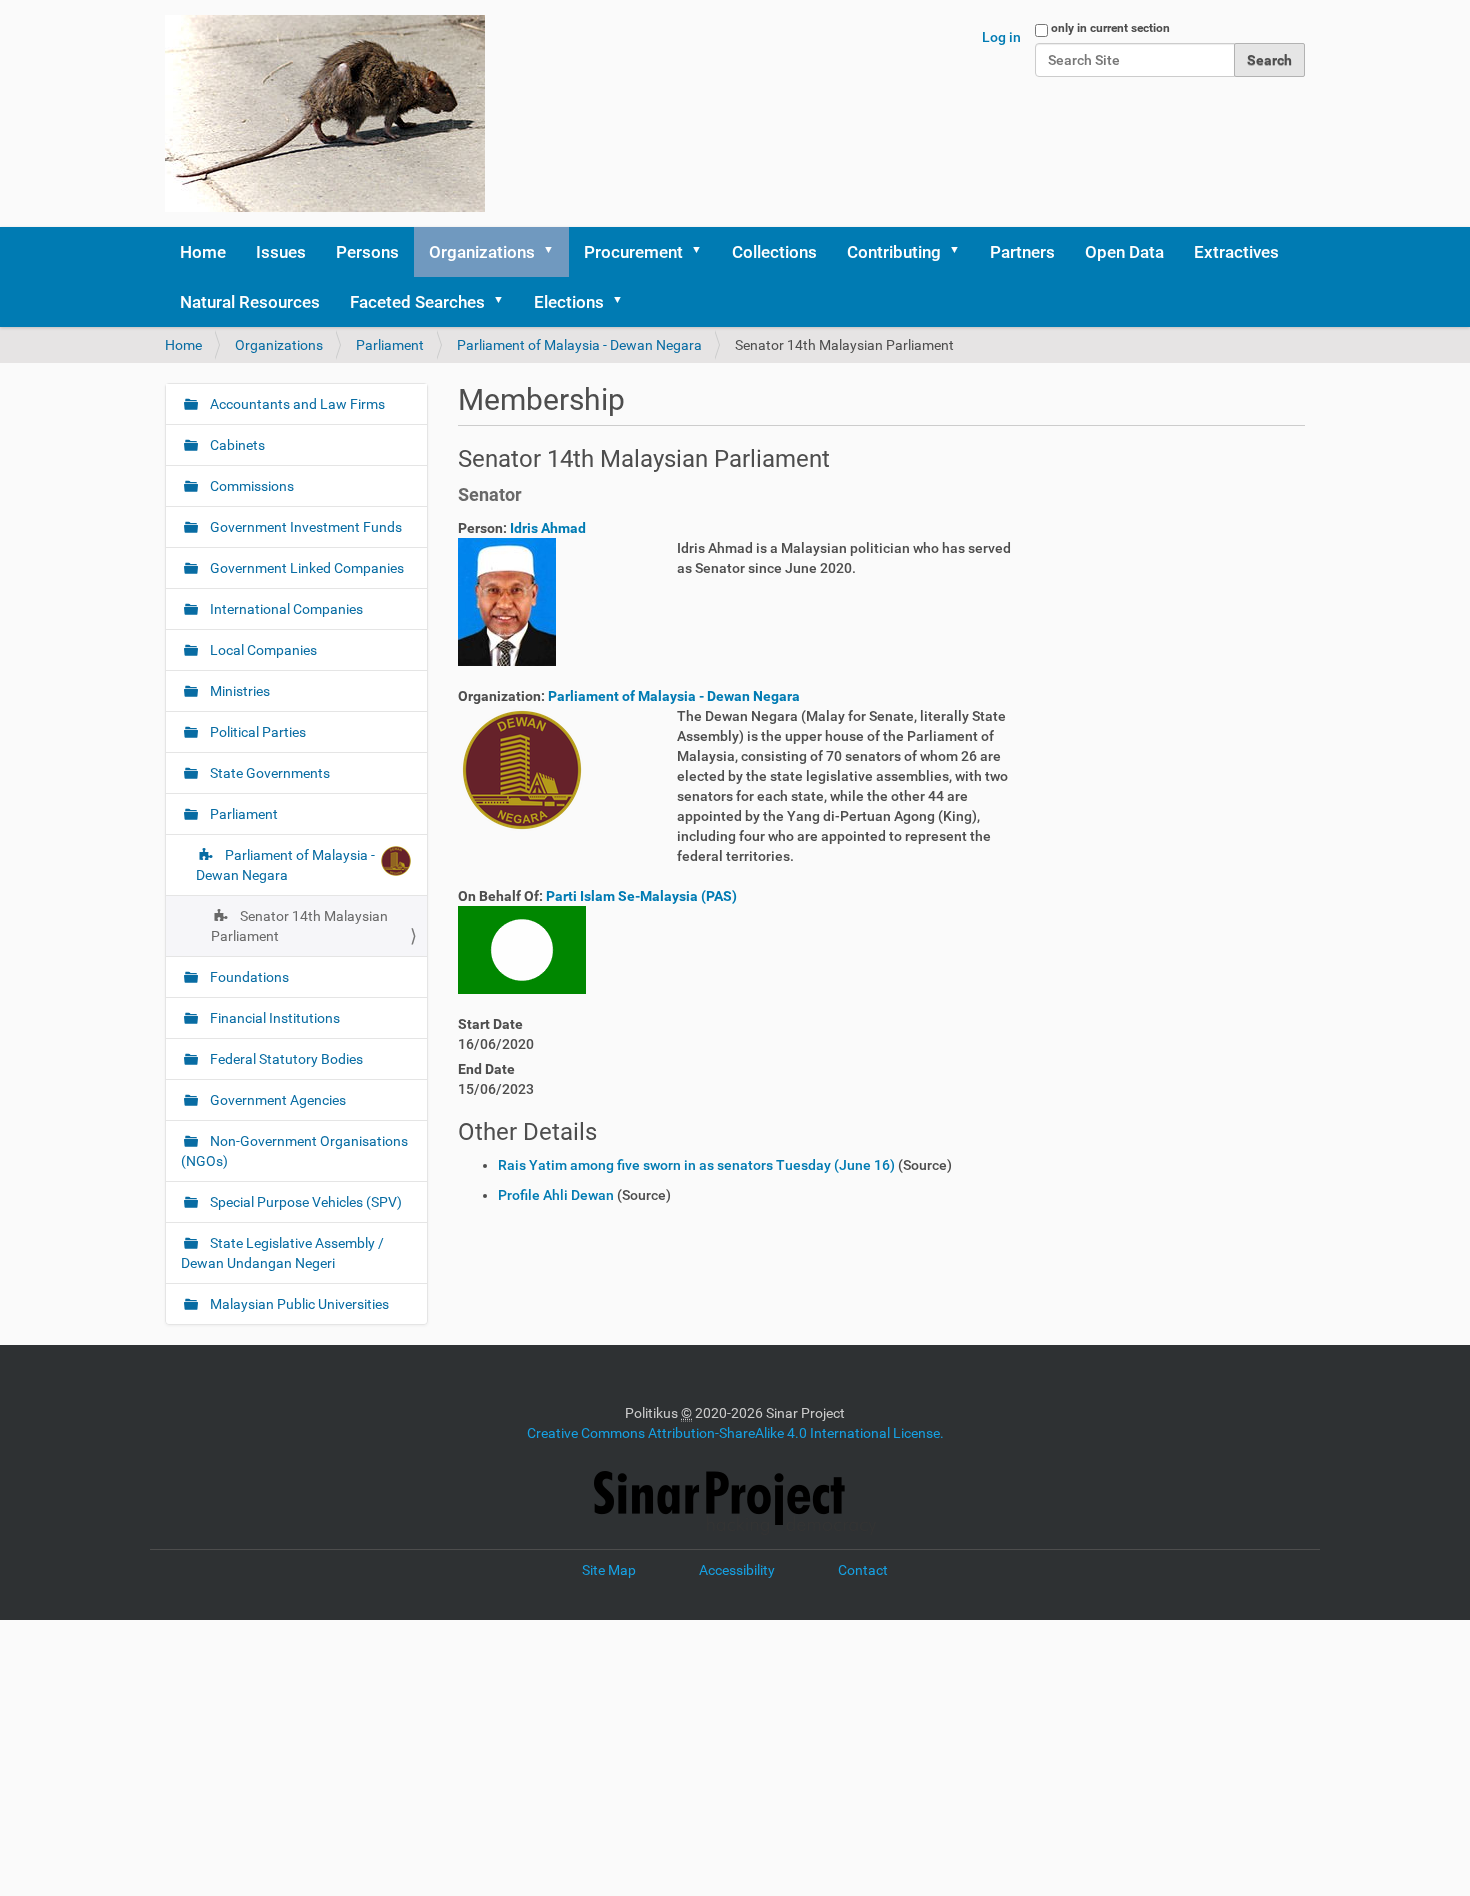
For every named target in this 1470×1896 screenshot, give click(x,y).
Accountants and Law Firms (296, 404)
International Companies (285, 609)
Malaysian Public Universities (298, 1304)
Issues (281, 252)
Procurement (633, 252)
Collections (774, 252)
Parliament (390, 345)
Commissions (250, 486)
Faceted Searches (417, 302)
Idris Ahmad (548, 528)
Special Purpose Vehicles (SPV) (304, 1202)
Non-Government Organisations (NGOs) (294, 1151)
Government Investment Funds (304, 527)
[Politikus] (325, 113)
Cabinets (236, 445)
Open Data (1124, 252)
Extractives (1236, 252)
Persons (367, 252)
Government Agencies (276, 1100)
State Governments (268, 773)
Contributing (894, 252)
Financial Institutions (273, 1018)
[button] (555, 252)
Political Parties (256, 732)
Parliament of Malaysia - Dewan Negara (579, 345)
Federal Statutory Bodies (285, 1059)
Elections (569, 302)
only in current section (1110, 28)
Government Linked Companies (305, 568)
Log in (1001, 37)
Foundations (248, 977)
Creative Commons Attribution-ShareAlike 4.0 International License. (735, 1433)
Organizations (482, 252)
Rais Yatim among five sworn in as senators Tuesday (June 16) (696, 1165)
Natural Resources (250, 302)
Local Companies (262, 650)
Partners (1022, 252)
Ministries (238, 691)
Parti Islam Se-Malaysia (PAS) (641, 896)
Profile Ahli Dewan (556, 1195)
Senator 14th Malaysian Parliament (299, 926)
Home (203, 252)
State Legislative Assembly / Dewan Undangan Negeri (282, 1253)
